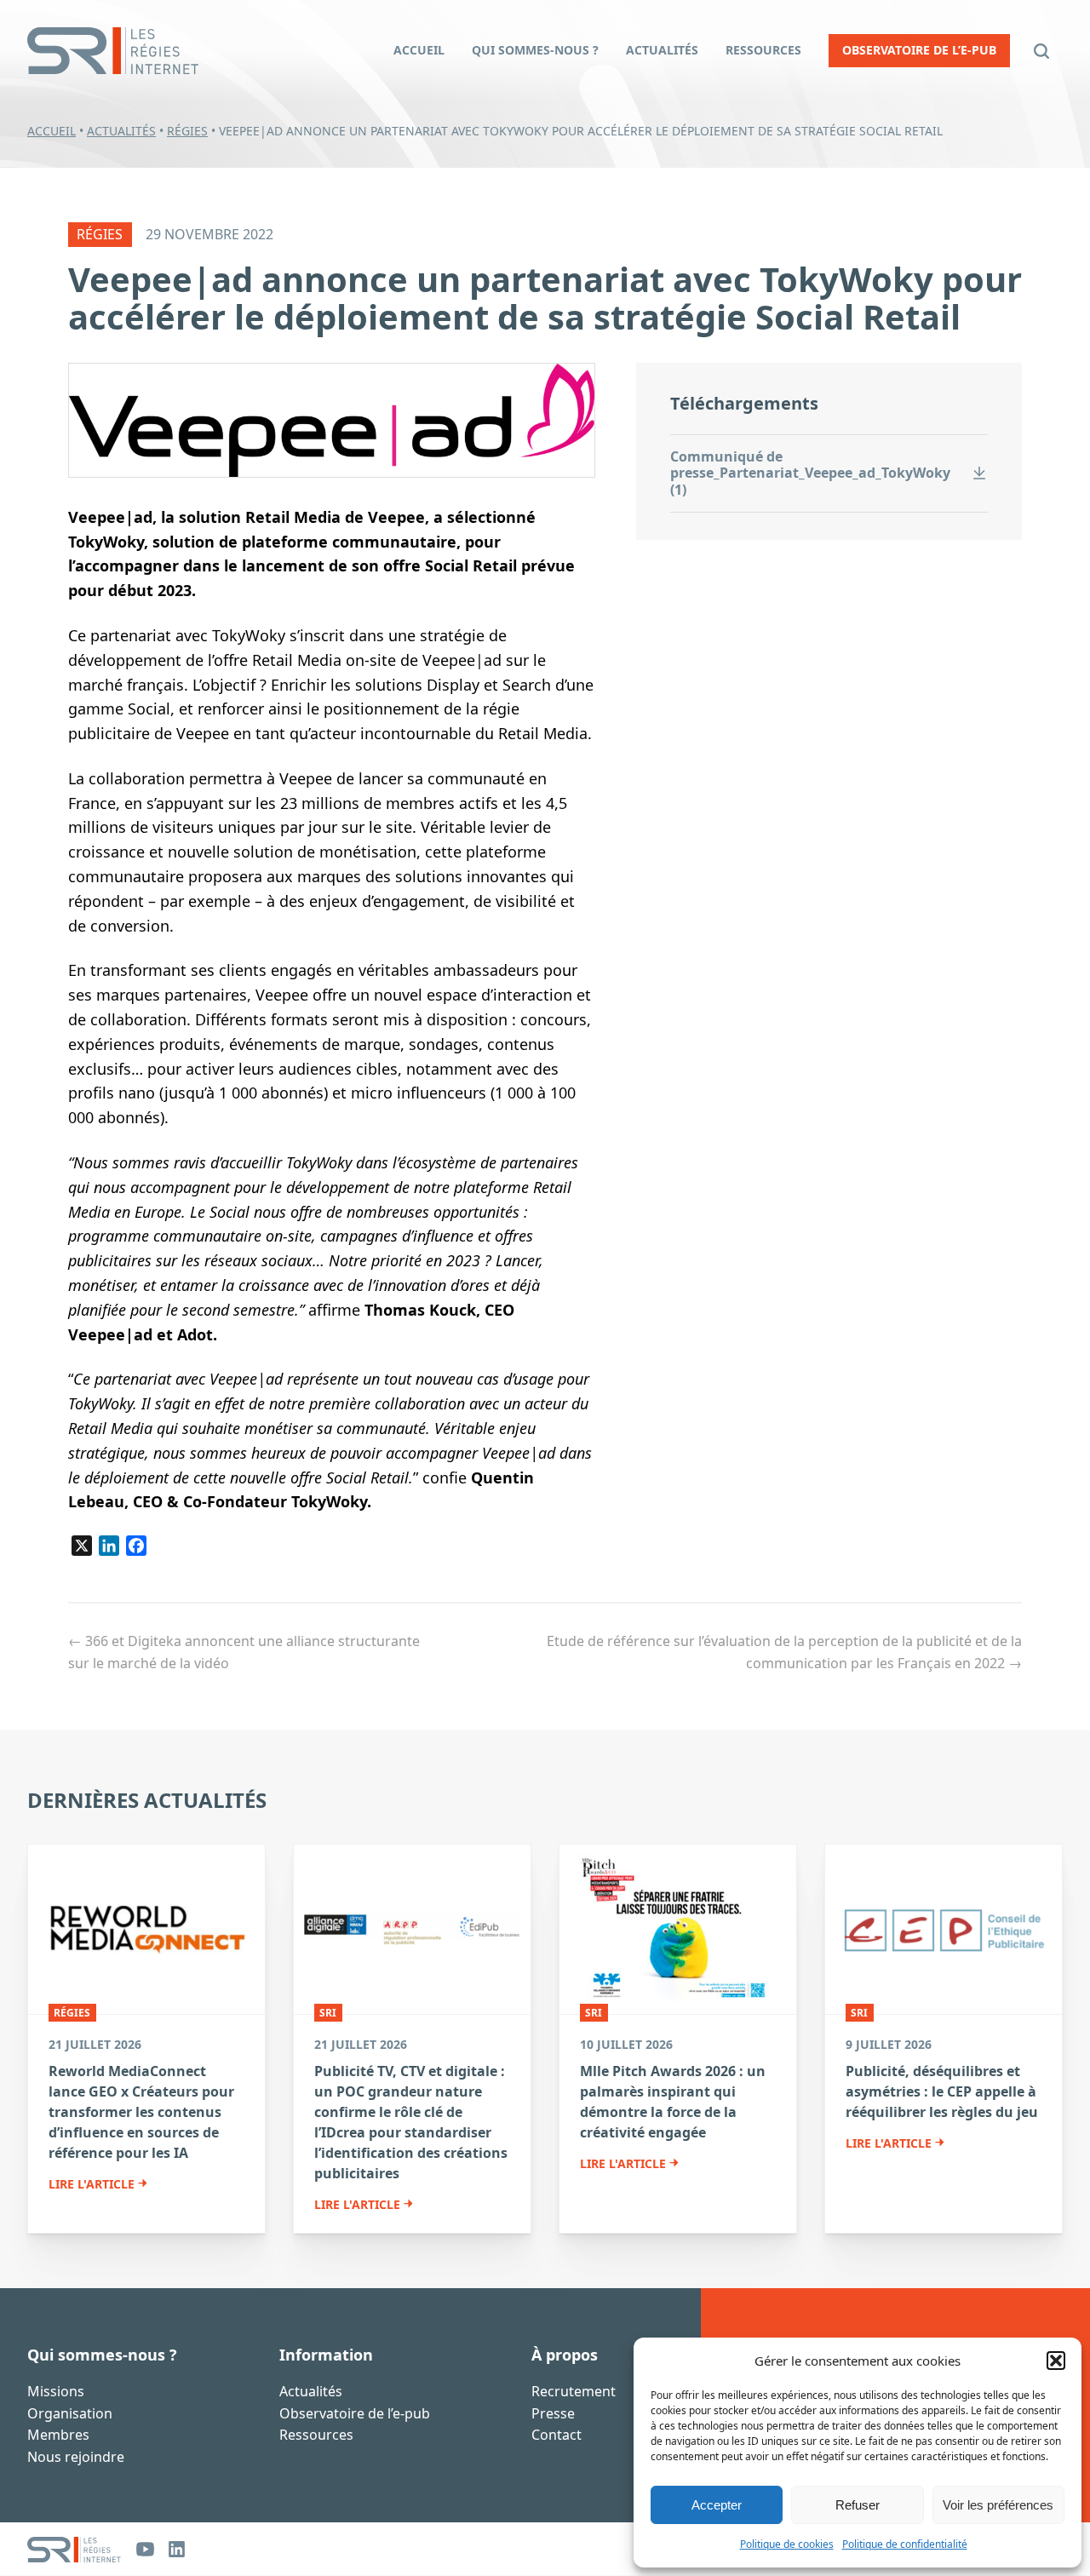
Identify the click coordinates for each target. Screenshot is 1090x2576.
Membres (58, 2435)
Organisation (70, 2413)
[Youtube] (145, 2549)
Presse (553, 2413)
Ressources (316, 2435)
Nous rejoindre (76, 2457)
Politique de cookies (787, 2544)
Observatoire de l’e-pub (355, 2413)
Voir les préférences (998, 2505)
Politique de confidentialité (905, 2544)
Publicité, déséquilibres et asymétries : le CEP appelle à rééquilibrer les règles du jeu (942, 2091)
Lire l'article (92, 2184)
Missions (56, 2391)
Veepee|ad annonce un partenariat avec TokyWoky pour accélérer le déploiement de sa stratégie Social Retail (545, 298)
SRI (328, 2013)
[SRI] (74, 2550)
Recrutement (574, 2391)
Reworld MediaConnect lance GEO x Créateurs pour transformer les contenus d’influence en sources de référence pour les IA (141, 2112)
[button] (1056, 2361)
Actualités (121, 131)
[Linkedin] (177, 2549)
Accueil (52, 131)
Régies (187, 131)
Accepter (717, 2505)
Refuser (858, 2505)
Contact (556, 2435)
